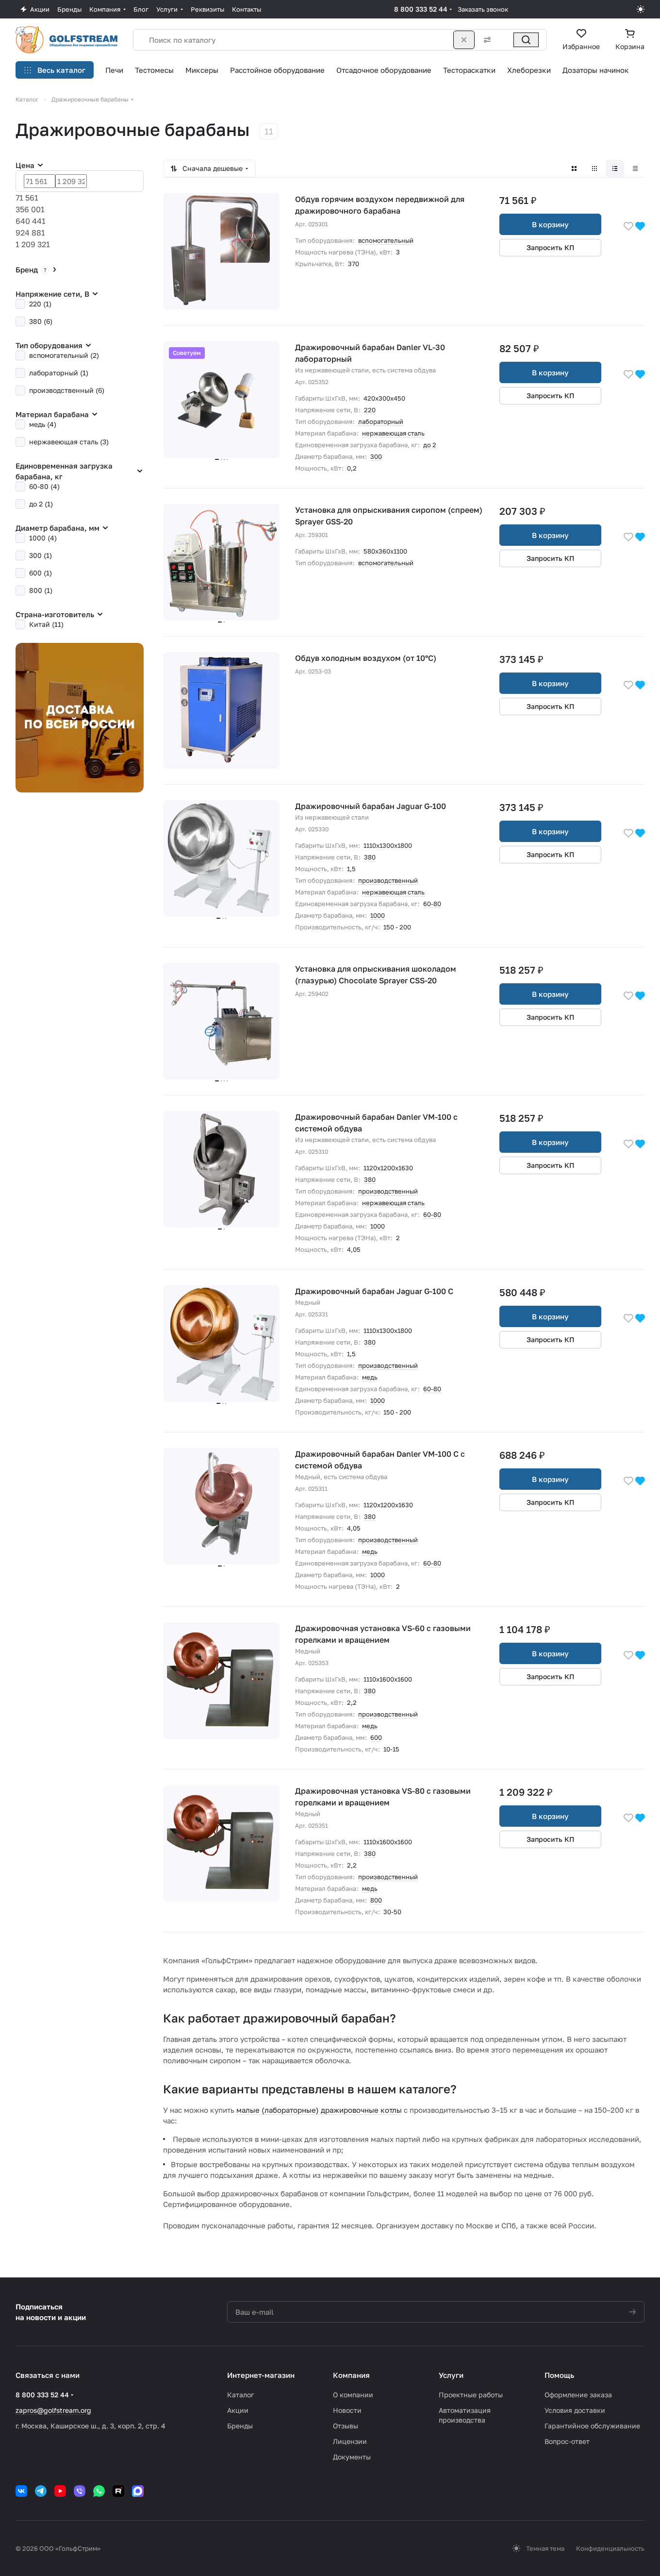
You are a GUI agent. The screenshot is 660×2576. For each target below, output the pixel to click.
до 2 (430, 445)
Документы (352, 2457)
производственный (388, 880)
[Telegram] (41, 2491)
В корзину (550, 224)
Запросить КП (551, 247)
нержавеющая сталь (393, 433)
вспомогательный (386, 240)
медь (370, 1377)
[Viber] (80, 2491)
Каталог (240, 2395)
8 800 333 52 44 (421, 9)
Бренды (240, 2426)
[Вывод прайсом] (635, 168)
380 (370, 857)
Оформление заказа (578, 2395)
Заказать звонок (483, 9)
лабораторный (381, 421)
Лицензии (350, 2441)
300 (376, 456)
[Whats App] (99, 2491)
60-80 (432, 904)
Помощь (559, 2375)
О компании (353, 2395)
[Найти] (526, 40)
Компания (351, 2375)
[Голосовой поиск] (505, 40)
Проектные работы (471, 2395)
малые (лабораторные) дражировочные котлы (319, 2110)
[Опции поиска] (485, 40)
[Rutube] (118, 2491)
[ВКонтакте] (21, 2491)
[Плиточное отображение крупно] (574, 168)
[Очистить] (464, 40)
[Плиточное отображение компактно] (594, 168)
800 (376, 1900)
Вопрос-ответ (567, 2441)
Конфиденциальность (610, 2548)
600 (376, 1737)
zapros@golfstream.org (53, 2410)
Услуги (451, 2375)
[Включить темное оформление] (641, 9)
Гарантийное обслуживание (592, 2426)
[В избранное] (628, 226)
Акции (238, 2410)
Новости (347, 2410)
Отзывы (346, 2426)
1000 (378, 915)
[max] (138, 2491)
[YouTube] (60, 2491)
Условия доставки (575, 2410)
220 (370, 410)
